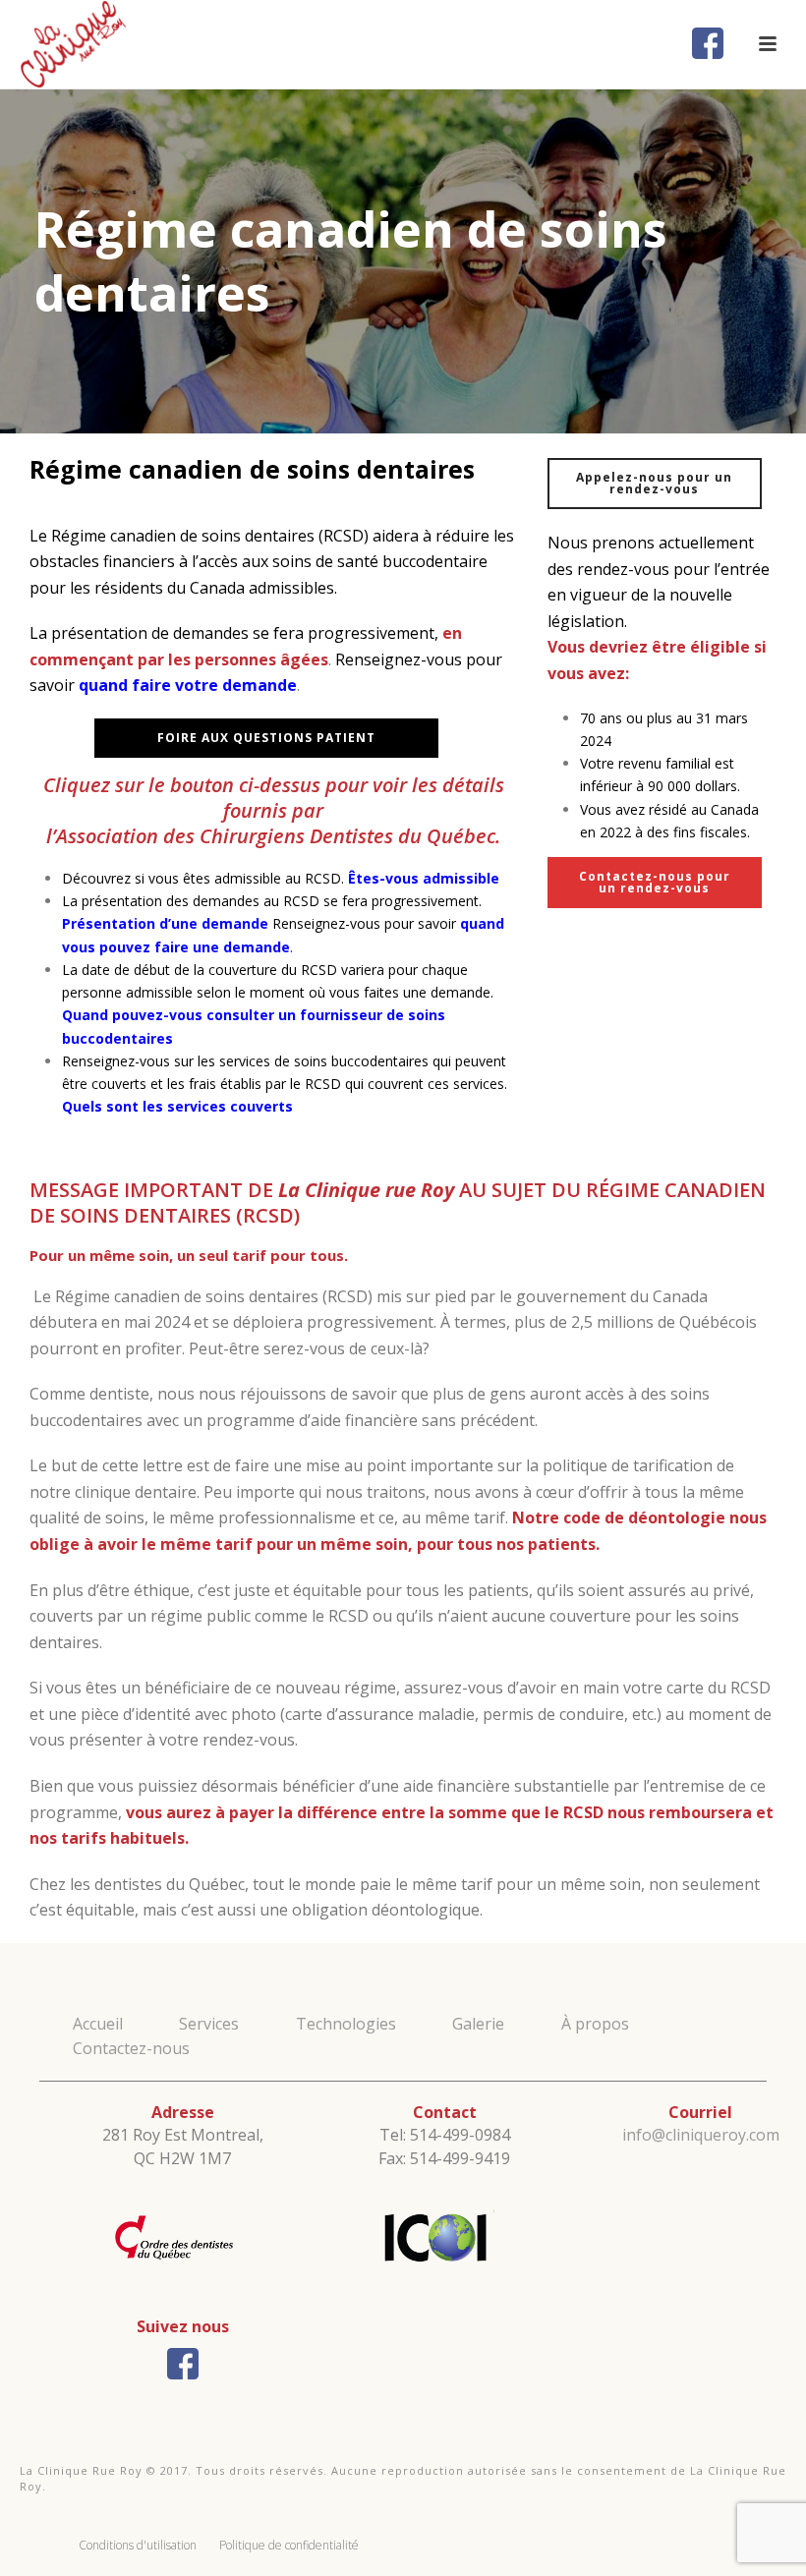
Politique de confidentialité (289, 2545)
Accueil (98, 2024)
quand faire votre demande (188, 685)
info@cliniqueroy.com (701, 2135)
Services (209, 2024)
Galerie (478, 2024)
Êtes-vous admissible (424, 878)
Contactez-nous (131, 2048)
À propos (595, 2024)
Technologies (346, 2024)
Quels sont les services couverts (177, 1106)
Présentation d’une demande (165, 923)
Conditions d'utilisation (138, 2545)
